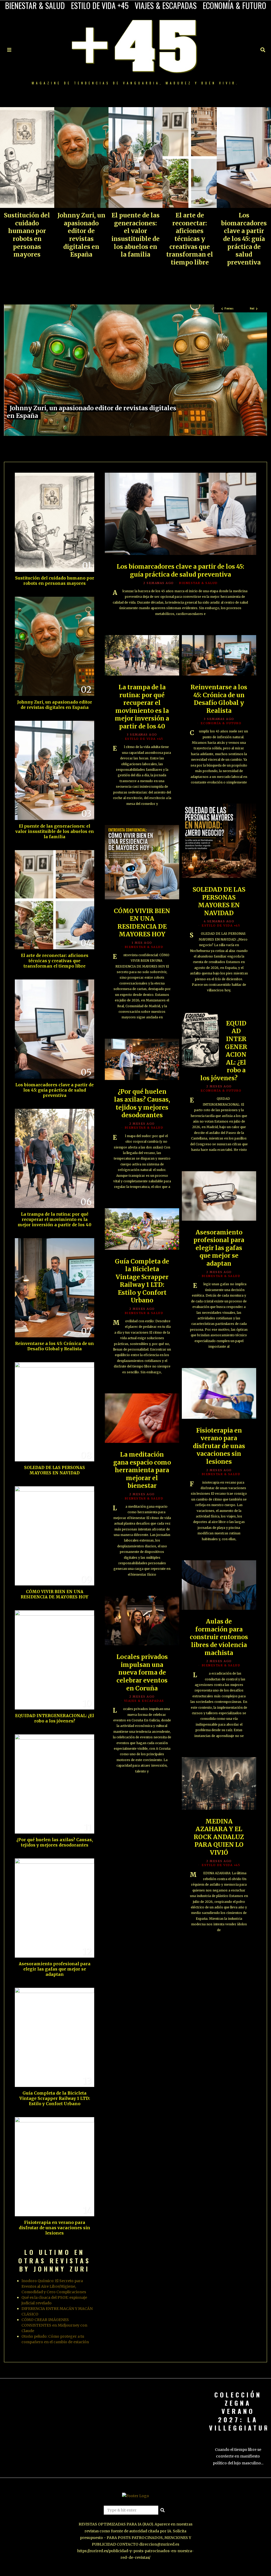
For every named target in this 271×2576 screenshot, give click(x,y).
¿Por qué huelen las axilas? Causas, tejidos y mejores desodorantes (142, 1103)
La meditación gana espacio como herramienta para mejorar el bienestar (142, 1470)
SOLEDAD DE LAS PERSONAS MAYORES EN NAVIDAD (219, 901)
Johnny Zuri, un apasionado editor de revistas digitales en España (81, 235)
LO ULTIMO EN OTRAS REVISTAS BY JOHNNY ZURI (55, 2260)
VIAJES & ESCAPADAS (166, 6)
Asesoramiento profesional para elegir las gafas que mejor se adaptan (219, 1248)
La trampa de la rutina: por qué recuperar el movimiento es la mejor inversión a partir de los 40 (142, 707)
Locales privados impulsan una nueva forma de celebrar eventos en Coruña (142, 1672)
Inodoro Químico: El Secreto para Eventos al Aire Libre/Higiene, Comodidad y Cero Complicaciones (54, 2286)
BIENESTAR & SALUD (35, 6)
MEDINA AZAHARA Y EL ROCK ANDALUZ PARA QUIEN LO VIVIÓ (219, 1837)
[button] (163, 2510)
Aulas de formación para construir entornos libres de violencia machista (219, 1637)
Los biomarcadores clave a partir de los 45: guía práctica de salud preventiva (244, 239)
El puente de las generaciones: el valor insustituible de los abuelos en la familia (135, 235)
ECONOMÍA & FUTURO (234, 6)
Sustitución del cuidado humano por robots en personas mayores (27, 235)
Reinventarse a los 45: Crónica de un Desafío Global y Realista (219, 699)
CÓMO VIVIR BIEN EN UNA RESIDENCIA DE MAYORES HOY (142, 923)
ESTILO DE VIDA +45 (100, 6)
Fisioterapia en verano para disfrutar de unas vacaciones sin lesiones (219, 1446)
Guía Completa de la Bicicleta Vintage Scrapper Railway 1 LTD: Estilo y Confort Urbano (142, 1281)
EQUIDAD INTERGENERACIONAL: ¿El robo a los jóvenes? (55, 1718)
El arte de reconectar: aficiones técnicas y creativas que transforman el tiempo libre (190, 239)
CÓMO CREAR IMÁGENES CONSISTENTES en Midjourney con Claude (54, 2325)
